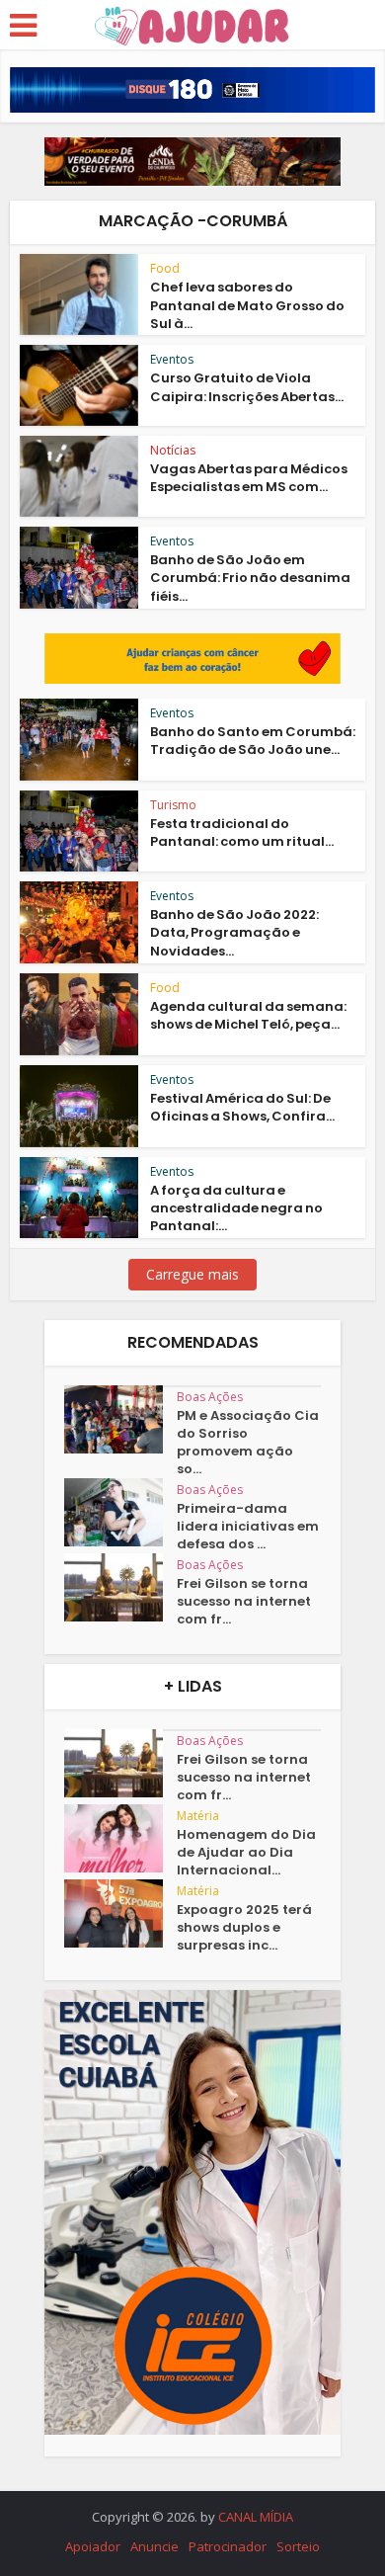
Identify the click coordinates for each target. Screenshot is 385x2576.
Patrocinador (228, 2546)
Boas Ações (210, 1397)
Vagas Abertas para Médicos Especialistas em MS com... (249, 478)
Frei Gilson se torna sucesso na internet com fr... (244, 1602)
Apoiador (93, 2546)
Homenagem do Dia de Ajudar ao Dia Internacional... (246, 1853)
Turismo (173, 805)
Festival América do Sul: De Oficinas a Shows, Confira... (242, 1107)
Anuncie (154, 2546)
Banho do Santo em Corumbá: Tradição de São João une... (253, 741)
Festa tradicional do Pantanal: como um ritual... (242, 832)
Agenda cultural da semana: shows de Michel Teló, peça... (248, 1015)
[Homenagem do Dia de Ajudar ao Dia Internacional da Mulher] (120, 1838)
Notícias (173, 450)
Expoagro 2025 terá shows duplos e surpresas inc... (244, 1928)
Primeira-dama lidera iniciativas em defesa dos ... (248, 1527)
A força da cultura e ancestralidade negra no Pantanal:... (236, 1208)
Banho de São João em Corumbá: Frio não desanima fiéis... (250, 578)
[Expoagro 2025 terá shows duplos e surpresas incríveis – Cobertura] (120, 1913)
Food (165, 268)
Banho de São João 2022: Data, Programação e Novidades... (234, 932)
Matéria (198, 1816)
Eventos (172, 359)
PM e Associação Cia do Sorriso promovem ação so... (248, 1443)
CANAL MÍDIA (256, 2517)
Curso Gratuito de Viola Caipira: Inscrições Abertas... (247, 387)
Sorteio (298, 2546)
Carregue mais (192, 1274)
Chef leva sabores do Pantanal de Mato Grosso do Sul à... (247, 305)
